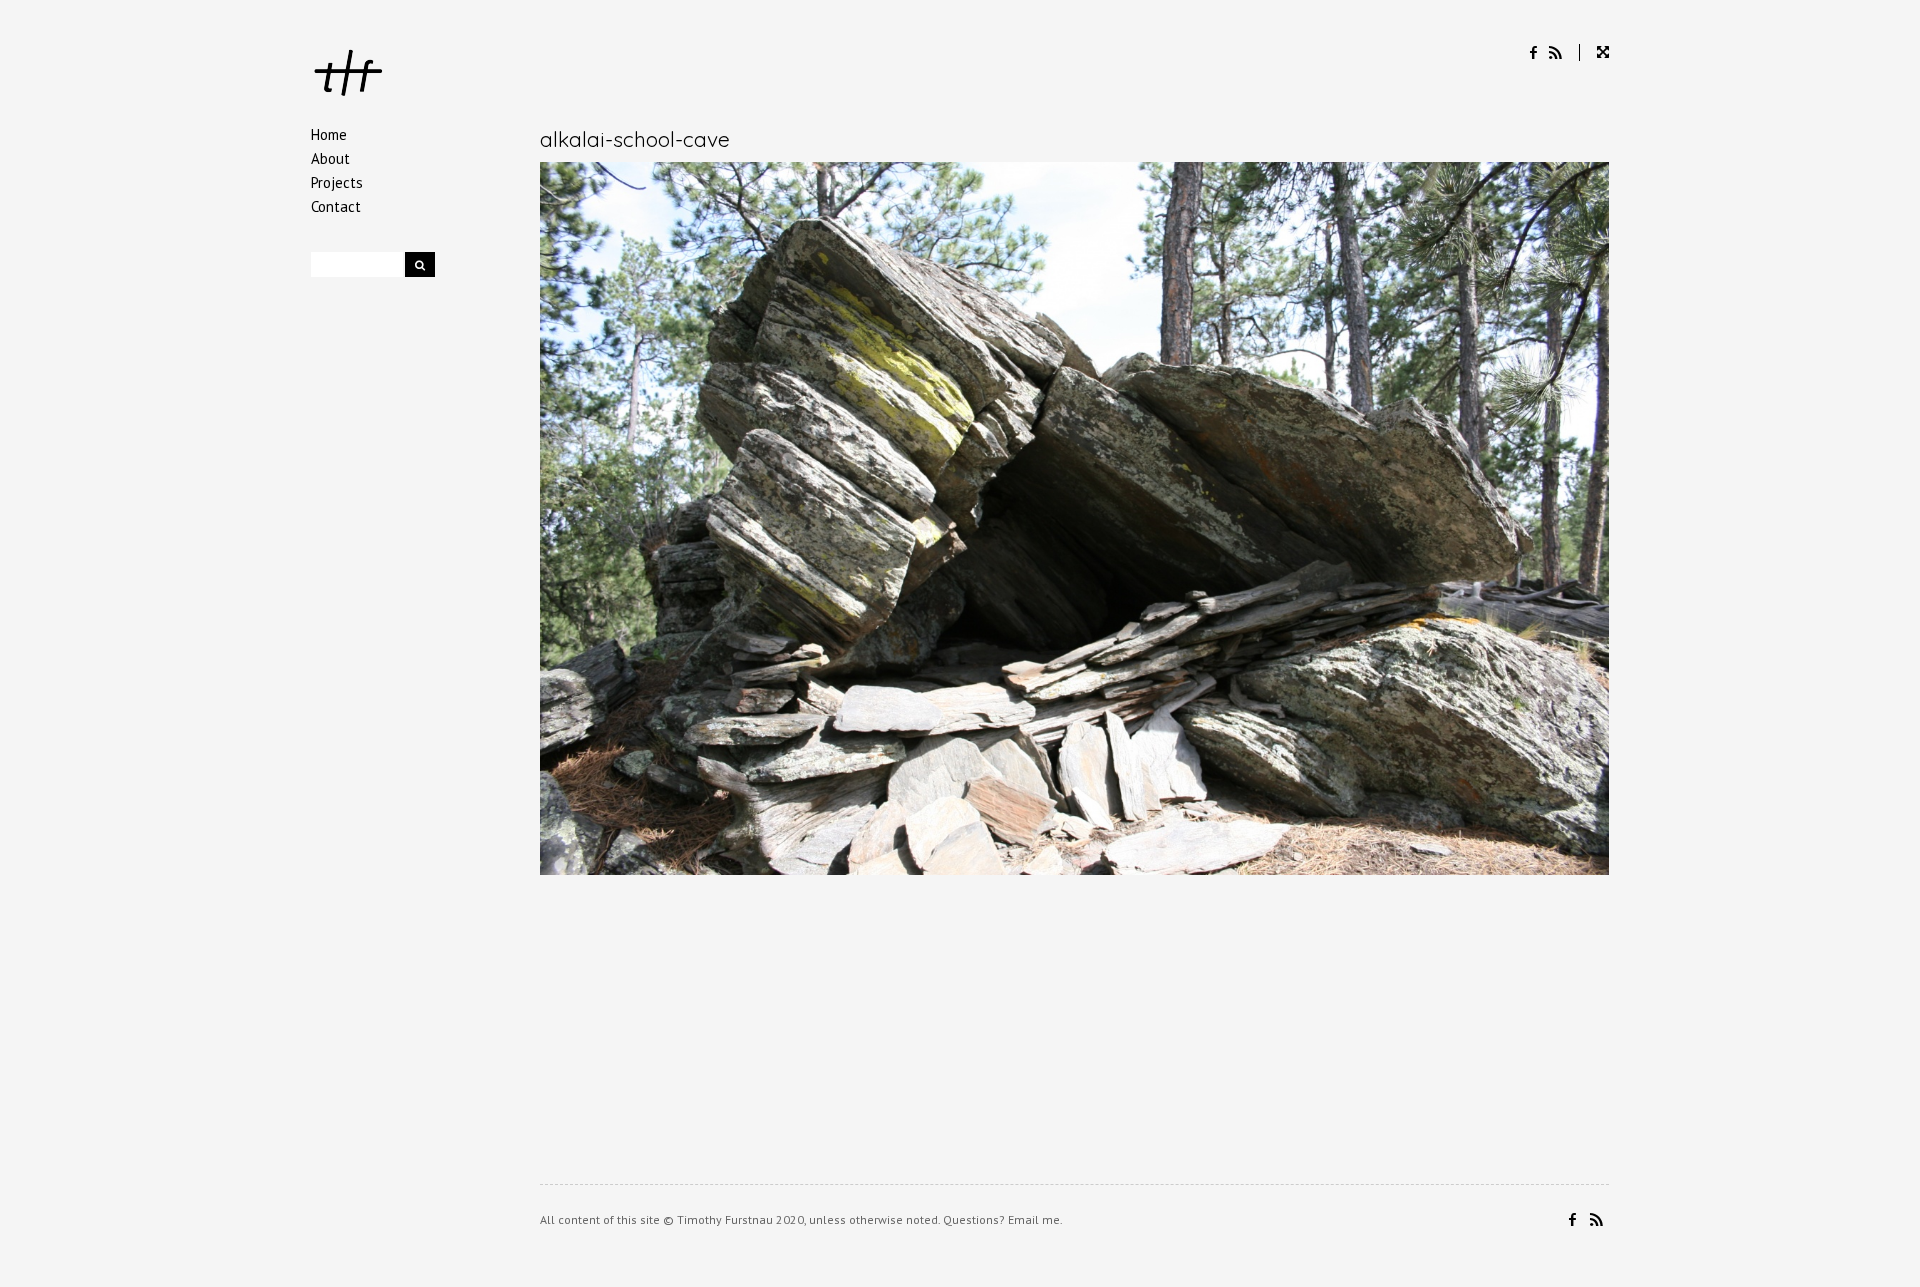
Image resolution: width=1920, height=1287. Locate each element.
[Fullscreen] (1594, 52)
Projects (337, 182)
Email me (1034, 1219)
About (330, 158)
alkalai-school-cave (635, 139)
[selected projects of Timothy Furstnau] (348, 75)
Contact (336, 206)
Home (329, 134)
